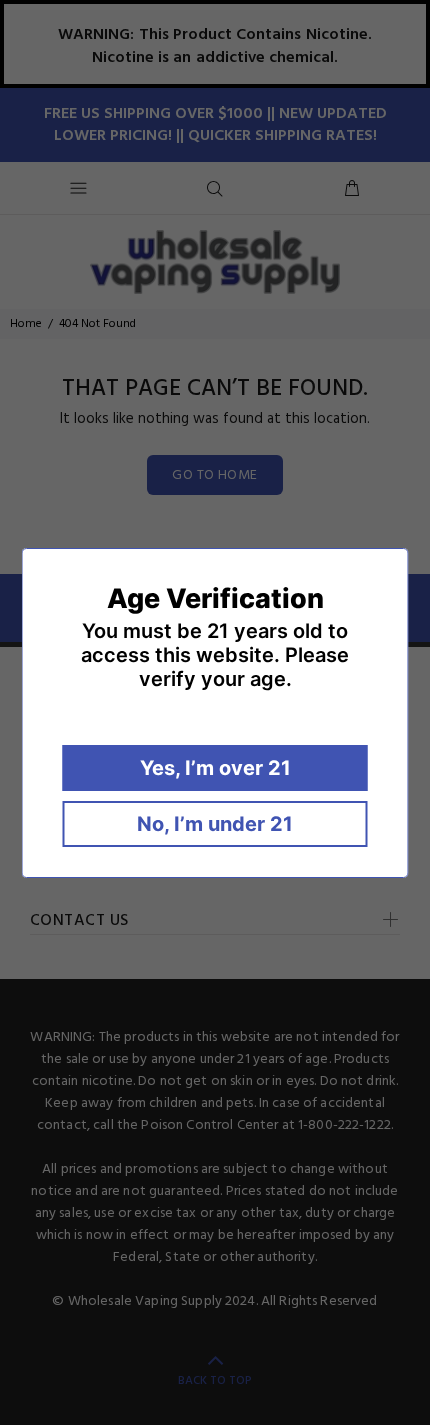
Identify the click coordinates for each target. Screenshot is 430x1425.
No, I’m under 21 (215, 824)
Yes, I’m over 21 (215, 768)
